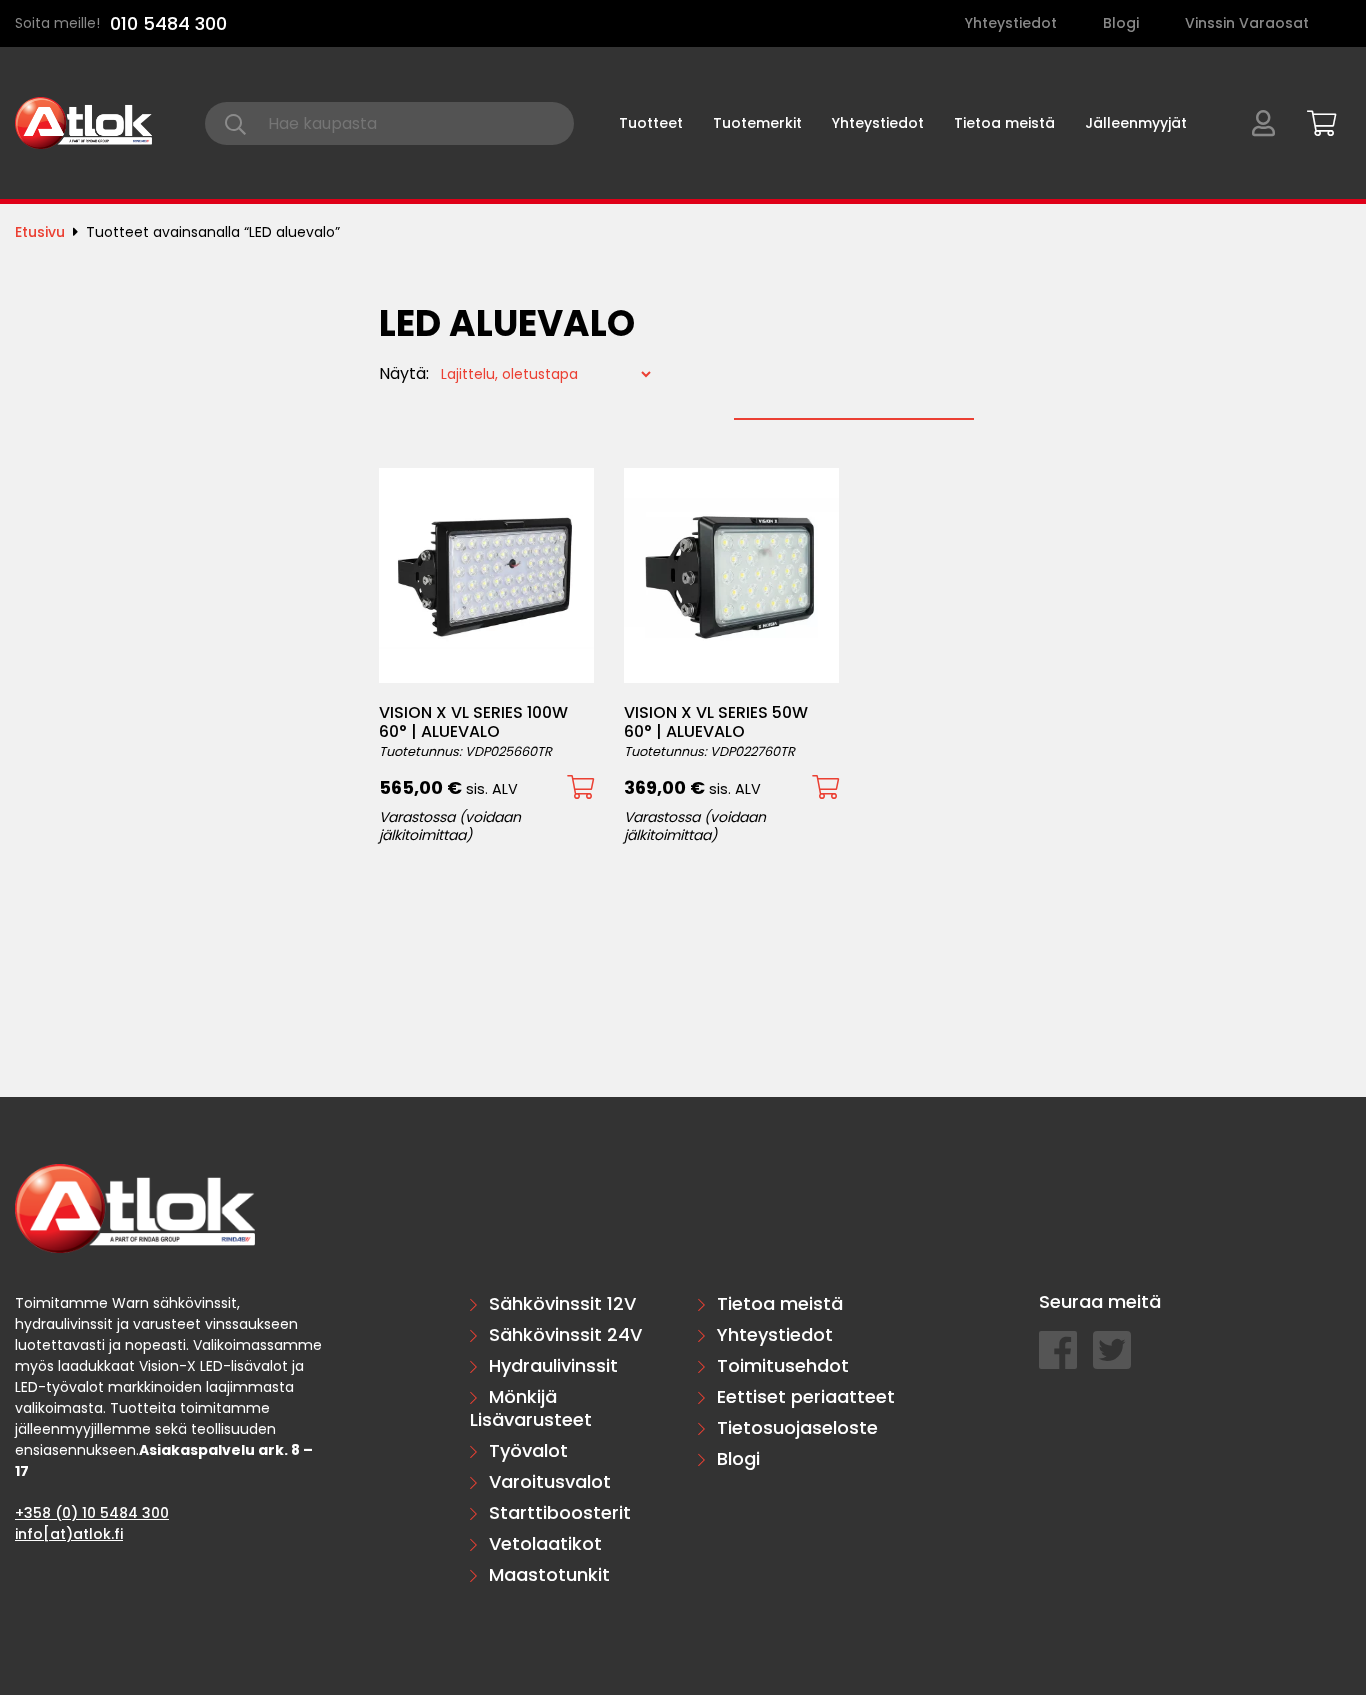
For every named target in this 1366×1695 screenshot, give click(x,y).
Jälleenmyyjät (1136, 123)
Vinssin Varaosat (1247, 23)
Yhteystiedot (1011, 23)
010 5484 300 (168, 23)
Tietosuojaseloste (797, 1427)
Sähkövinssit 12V (562, 1303)
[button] (580, 787)
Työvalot (528, 1450)
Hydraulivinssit (553, 1365)
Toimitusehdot (783, 1365)
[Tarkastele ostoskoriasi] (1315, 120)
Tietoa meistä (1004, 123)
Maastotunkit (549, 1574)
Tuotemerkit (757, 123)
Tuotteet (651, 123)
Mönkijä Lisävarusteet (531, 1408)
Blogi (1121, 23)
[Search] (235, 123)
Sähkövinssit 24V (565, 1334)
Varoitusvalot (550, 1481)
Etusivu (40, 232)
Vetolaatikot (545, 1543)
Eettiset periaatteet (806, 1396)
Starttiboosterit (560, 1512)
